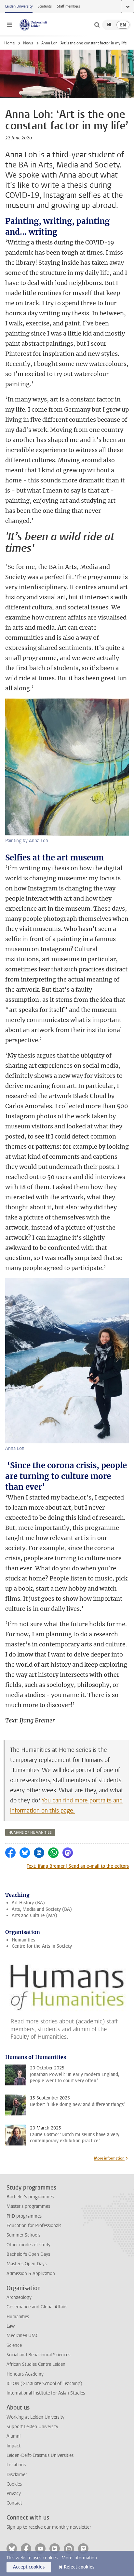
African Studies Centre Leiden (36, 2364)
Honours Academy (25, 2374)
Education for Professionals (34, 2226)
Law (11, 2326)
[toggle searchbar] (97, 25)
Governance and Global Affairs (37, 2307)
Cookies (14, 2484)
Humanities (23, 1940)
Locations (16, 2465)
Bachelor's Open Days (28, 2254)
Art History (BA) (28, 1903)
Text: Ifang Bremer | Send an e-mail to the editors (78, 1866)
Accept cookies (29, 2567)
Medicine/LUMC (22, 2336)
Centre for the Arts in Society (42, 1946)
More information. (80, 2558)
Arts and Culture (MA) (34, 1916)
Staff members (68, 6)
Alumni (13, 2436)
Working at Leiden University (35, 2417)
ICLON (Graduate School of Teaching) (44, 2384)
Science (14, 2345)
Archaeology (19, 2297)
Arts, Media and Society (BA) (42, 1909)
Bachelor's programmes (30, 2197)
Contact (14, 2503)
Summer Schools (23, 2235)
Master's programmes (28, 2206)
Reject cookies (79, 2567)
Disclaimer (17, 2475)
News (28, 43)
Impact (13, 2446)
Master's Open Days (27, 2264)
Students (45, 6)
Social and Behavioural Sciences (38, 2355)
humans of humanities (30, 1833)
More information (109, 2158)
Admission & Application (31, 2274)
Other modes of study (28, 2245)
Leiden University (19, 6)
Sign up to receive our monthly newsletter (49, 2527)
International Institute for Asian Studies (46, 2393)
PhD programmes (24, 2216)
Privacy (14, 2494)
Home (9, 43)
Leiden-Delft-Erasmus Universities (40, 2455)
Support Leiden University (32, 2427)
